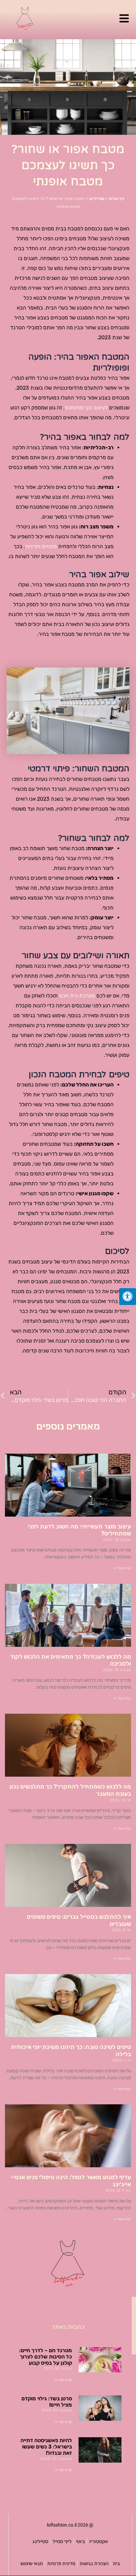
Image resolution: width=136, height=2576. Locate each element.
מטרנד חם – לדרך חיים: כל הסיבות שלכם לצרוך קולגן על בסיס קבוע (46, 2357)
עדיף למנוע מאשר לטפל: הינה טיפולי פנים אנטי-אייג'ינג (71, 2181)
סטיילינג (97, 199)
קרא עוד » (122, 1568)
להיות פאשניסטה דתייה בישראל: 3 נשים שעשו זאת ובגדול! (46, 2447)
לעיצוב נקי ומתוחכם (86, 408)
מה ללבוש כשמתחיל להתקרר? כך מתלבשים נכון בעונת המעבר (70, 1790)
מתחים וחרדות (41, 546)
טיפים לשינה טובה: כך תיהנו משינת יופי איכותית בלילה (71, 2051)
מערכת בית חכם (77, 996)
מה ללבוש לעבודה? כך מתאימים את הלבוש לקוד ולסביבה (71, 1660)
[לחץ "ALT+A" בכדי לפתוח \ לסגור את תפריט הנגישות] (128, 1297)
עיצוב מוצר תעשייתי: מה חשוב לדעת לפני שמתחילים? (79, 1530)
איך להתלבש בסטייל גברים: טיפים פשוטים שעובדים (79, 1920)
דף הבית (117, 199)
